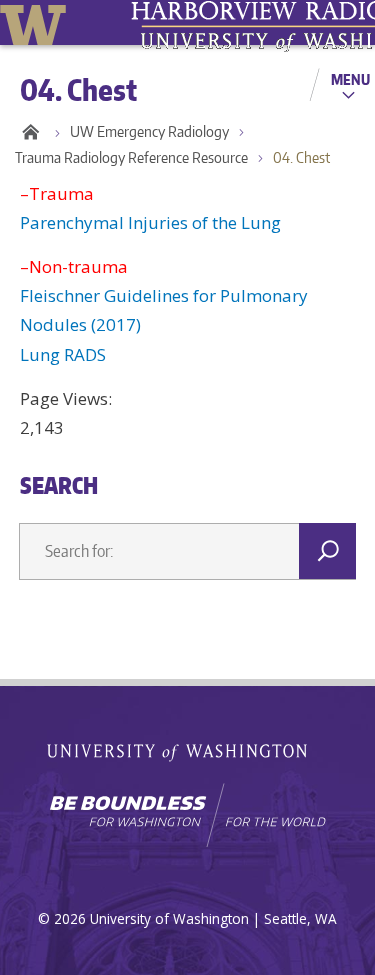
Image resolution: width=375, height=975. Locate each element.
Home (30, 132)
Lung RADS (63, 354)
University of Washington (36, 22)
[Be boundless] (187, 815)
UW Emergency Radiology (149, 131)
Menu (350, 79)
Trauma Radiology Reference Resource (131, 157)
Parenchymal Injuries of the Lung (150, 222)
